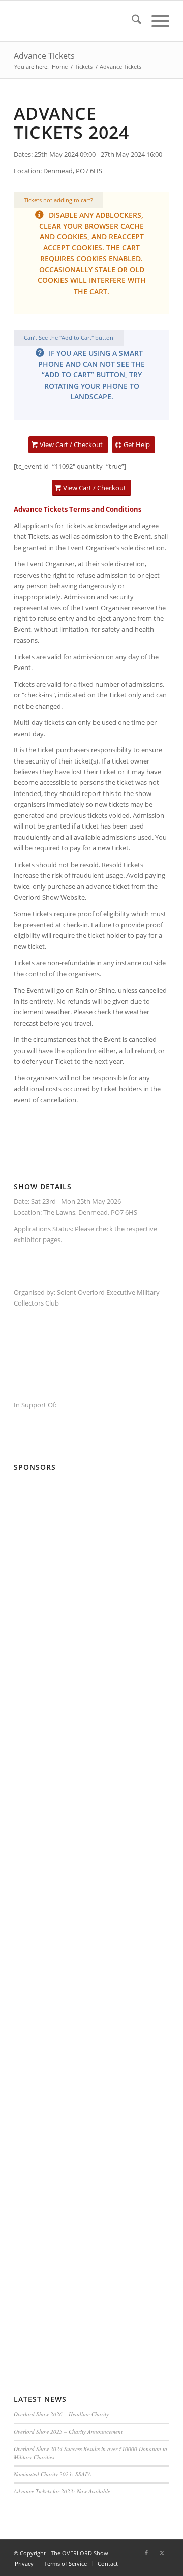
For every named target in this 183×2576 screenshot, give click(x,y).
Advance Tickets (44, 56)
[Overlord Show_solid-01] (76, 21)
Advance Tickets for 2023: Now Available (62, 2491)
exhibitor (27, 1239)
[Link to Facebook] (146, 2553)
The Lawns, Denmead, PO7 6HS (90, 1212)
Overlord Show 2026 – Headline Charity (61, 2414)
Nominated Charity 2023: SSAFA (53, 2474)
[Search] (131, 21)
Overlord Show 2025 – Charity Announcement (68, 2431)
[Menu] (155, 21)
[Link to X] (162, 2553)
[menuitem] (131, 21)
